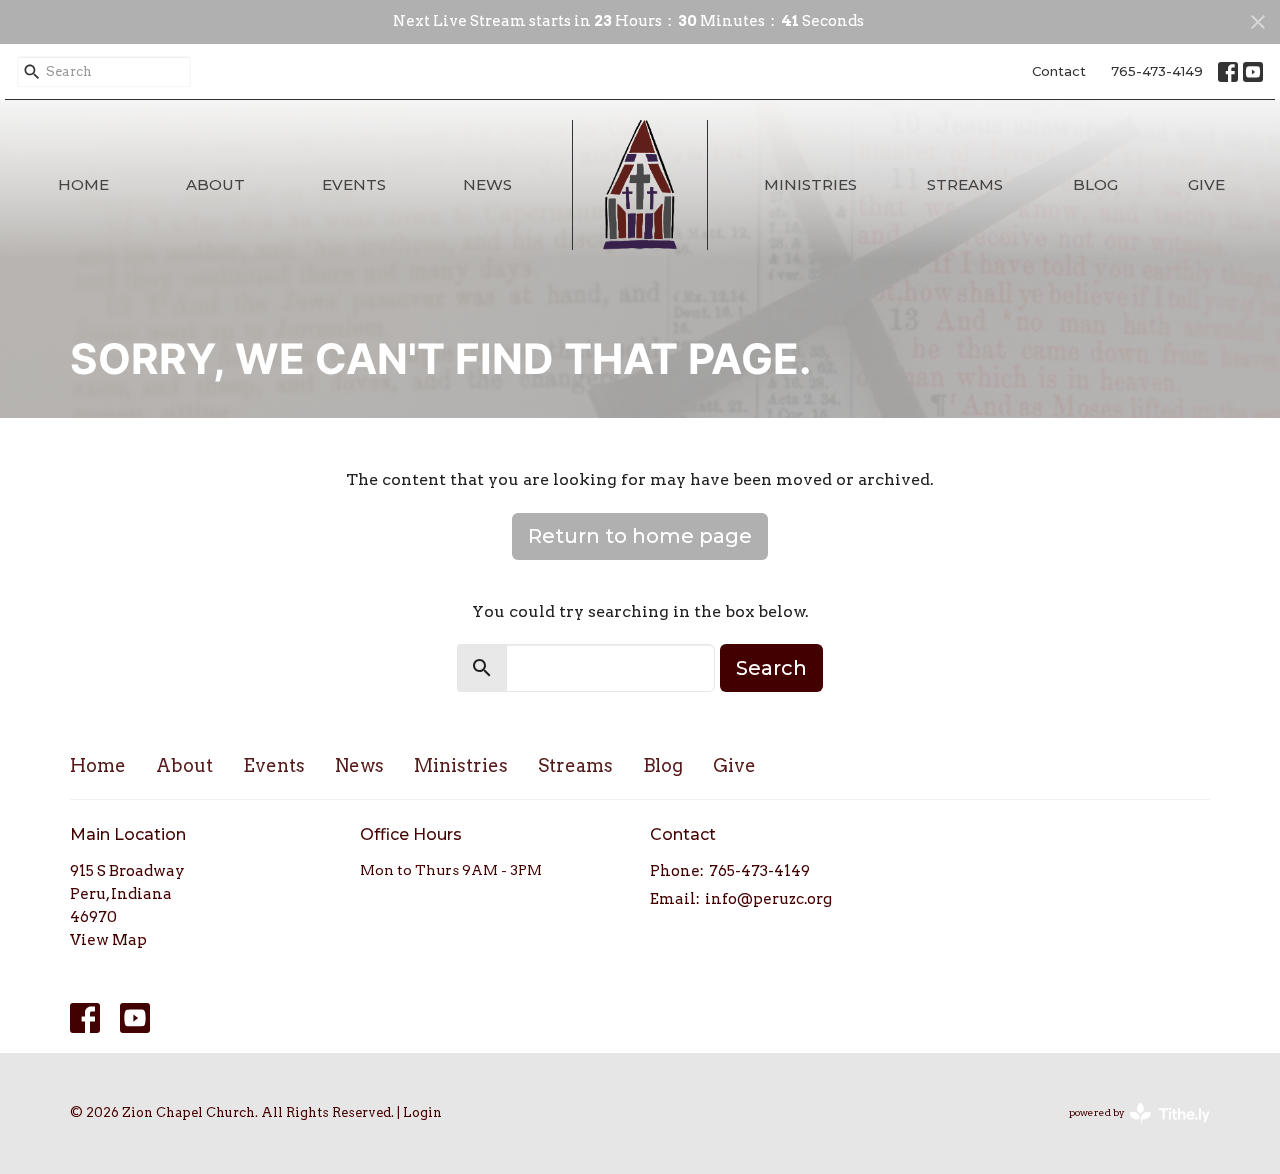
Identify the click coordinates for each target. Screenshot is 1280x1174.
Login (422, 1112)
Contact (1059, 71)
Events (354, 184)
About (215, 184)
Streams (965, 184)
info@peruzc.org (768, 899)
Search (771, 668)
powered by (1129, 1129)
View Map (108, 940)
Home (83, 184)
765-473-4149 (1157, 71)
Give (1206, 184)
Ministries (810, 184)
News (487, 184)
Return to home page (640, 536)
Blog (1095, 184)
